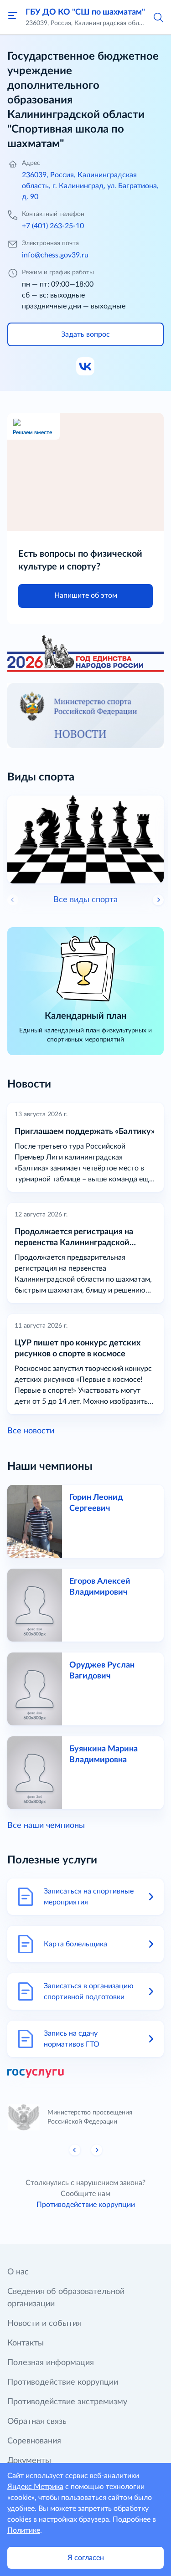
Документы (29, 2461)
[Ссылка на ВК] (86, 367)
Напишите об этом (86, 595)
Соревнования (34, 2441)
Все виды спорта (85, 900)
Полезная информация (51, 2363)
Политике (24, 2530)
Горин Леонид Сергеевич (96, 1503)
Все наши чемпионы (46, 1826)
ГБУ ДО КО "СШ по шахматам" (85, 12)
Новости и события (44, 2324)
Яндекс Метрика (35, 2487)
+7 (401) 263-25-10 (53, 226)
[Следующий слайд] (158, 900)
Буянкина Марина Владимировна (104, 1755)
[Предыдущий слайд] (75, 2150)
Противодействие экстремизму (67, 2402)
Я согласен (86, 2558)
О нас (18, 2272)
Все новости (31, 1431)
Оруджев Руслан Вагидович (102, 1671)
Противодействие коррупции (86, 2205)
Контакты (26, 2343)
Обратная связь (37, 2422)
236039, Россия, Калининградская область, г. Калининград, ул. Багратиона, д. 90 (90, 186)
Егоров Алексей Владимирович (100, 1587)
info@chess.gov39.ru (55, 255)
